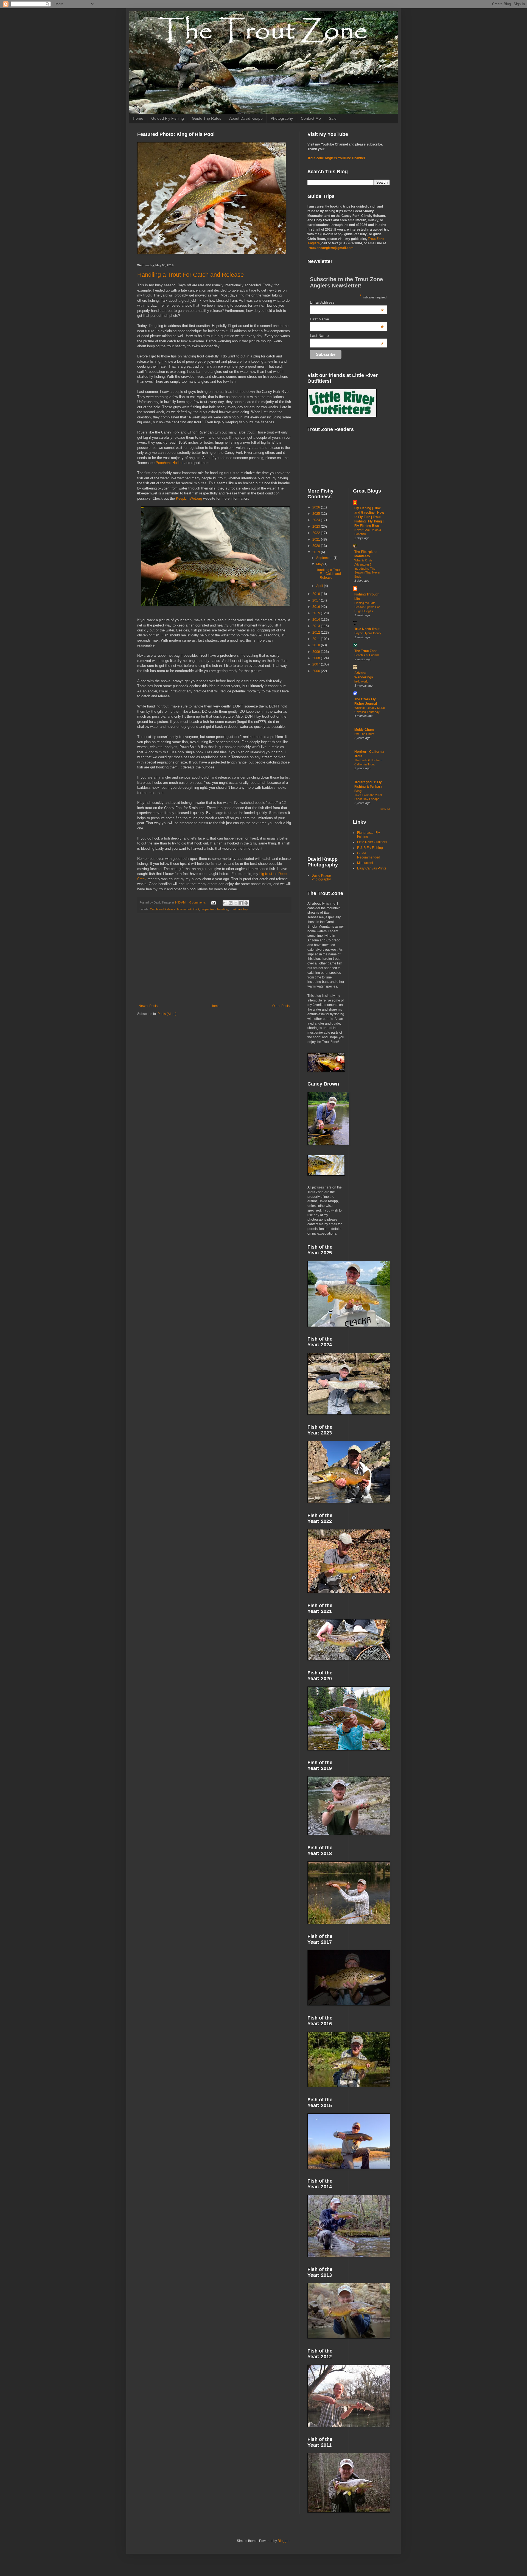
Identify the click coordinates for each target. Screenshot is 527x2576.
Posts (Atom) (167, 1014)
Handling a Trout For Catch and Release (190, 275)
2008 (317, 658)
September (325, 558)
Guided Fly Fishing (168, 118)
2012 (317, 633)
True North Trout (367, 629)
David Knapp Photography (321, 877)
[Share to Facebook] (241, 903)
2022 (317, 533)
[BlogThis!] (231, 903)
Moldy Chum (364, 730)
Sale (333, 118)
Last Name (347, 335)
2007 (317, 664)
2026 (317, 507)
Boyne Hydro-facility (368, 633)
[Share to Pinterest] (246, 903)
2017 (317, 600)
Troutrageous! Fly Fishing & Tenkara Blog (368, 787)
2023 (317, 527)
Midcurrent (365, 863)
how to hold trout (188, 909)
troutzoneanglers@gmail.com (330, 248)
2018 (317, 594)
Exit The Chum (364, 734)
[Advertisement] (214, 959)
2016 (317, 607)
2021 (317, 539)
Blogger (284, 2541)
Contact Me (311, 118)
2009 (317, 652)
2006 (317, 671)
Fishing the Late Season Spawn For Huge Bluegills (367, 607)
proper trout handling (214, 909)
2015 (317, 613)
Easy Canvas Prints (372, 868)
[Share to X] (236, 903)
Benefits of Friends (367, 655)
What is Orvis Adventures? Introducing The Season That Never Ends (367, 568)
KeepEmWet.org (189, 498)
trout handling (239, 909)
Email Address (347, 302)
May (320, 564)
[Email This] (225, 903)
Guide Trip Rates (207, 118)
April (320, 586)
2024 (317, 520)
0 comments (198, 902)
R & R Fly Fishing (370, 848)
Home (138, 118)
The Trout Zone (366, 651)
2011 (317, 639)
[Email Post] (213, 902)
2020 (317, 546)
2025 (317, 514)
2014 (317, 620)
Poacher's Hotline (170, 463)
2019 (317, 552)
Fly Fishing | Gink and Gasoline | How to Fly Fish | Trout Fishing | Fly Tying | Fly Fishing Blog (369, 517)
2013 (317, 626)
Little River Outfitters (372, 842)
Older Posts (281, 1006)
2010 (317, 645)
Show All (385, 809)
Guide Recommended (369, 855)
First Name (347, 319)
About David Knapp (246, 118)
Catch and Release (163, 909)
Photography (282, 118)
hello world (361, 681)
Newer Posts (148, 1006)
